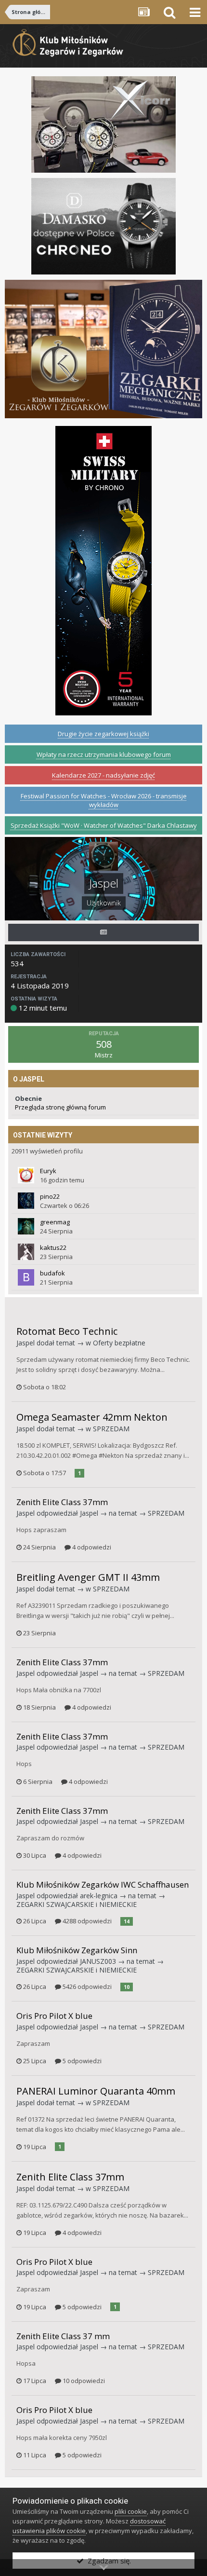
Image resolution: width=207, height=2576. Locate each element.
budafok (52, 1273)
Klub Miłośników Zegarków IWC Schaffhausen (103, 1884)
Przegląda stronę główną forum (60, 1107)
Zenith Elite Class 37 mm (63, 2336)
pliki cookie (131, 2511)
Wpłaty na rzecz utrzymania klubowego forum (104, 754)
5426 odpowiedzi (86, 1987)
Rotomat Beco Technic (67, 1331)
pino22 (50, 1196)
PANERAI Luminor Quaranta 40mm (96, 2091)
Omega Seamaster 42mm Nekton (92, 1417)
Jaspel (26, 1343)
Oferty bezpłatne (119, 1343)
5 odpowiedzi (81, 2061)
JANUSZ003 (98, 1961)
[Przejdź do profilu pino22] (26, 1201)
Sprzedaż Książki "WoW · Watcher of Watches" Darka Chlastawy (104, 825)
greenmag (55, 1222)
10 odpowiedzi (83, 2381)
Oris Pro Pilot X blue (54, 2016)
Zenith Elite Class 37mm (62, 1502)
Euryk (48, 1171)
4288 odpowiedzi (86, 1921)
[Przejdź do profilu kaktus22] (26, 1252)
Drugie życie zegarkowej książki (103, 734)
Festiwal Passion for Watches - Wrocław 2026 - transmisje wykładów (104, 800)
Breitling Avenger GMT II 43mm (88, 1577)
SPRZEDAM (111, 1429)
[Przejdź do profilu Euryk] (26, 1175)
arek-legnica (99, 1896)
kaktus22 (53, 1247)
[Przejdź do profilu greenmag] (26, 1226)
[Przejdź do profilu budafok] (26, 1277)
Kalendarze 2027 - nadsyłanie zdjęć (103, 775)
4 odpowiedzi (91, 1547)
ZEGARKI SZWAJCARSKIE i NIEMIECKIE (77, 1904)
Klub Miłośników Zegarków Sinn (77, 1950)
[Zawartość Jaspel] (103, 932)
